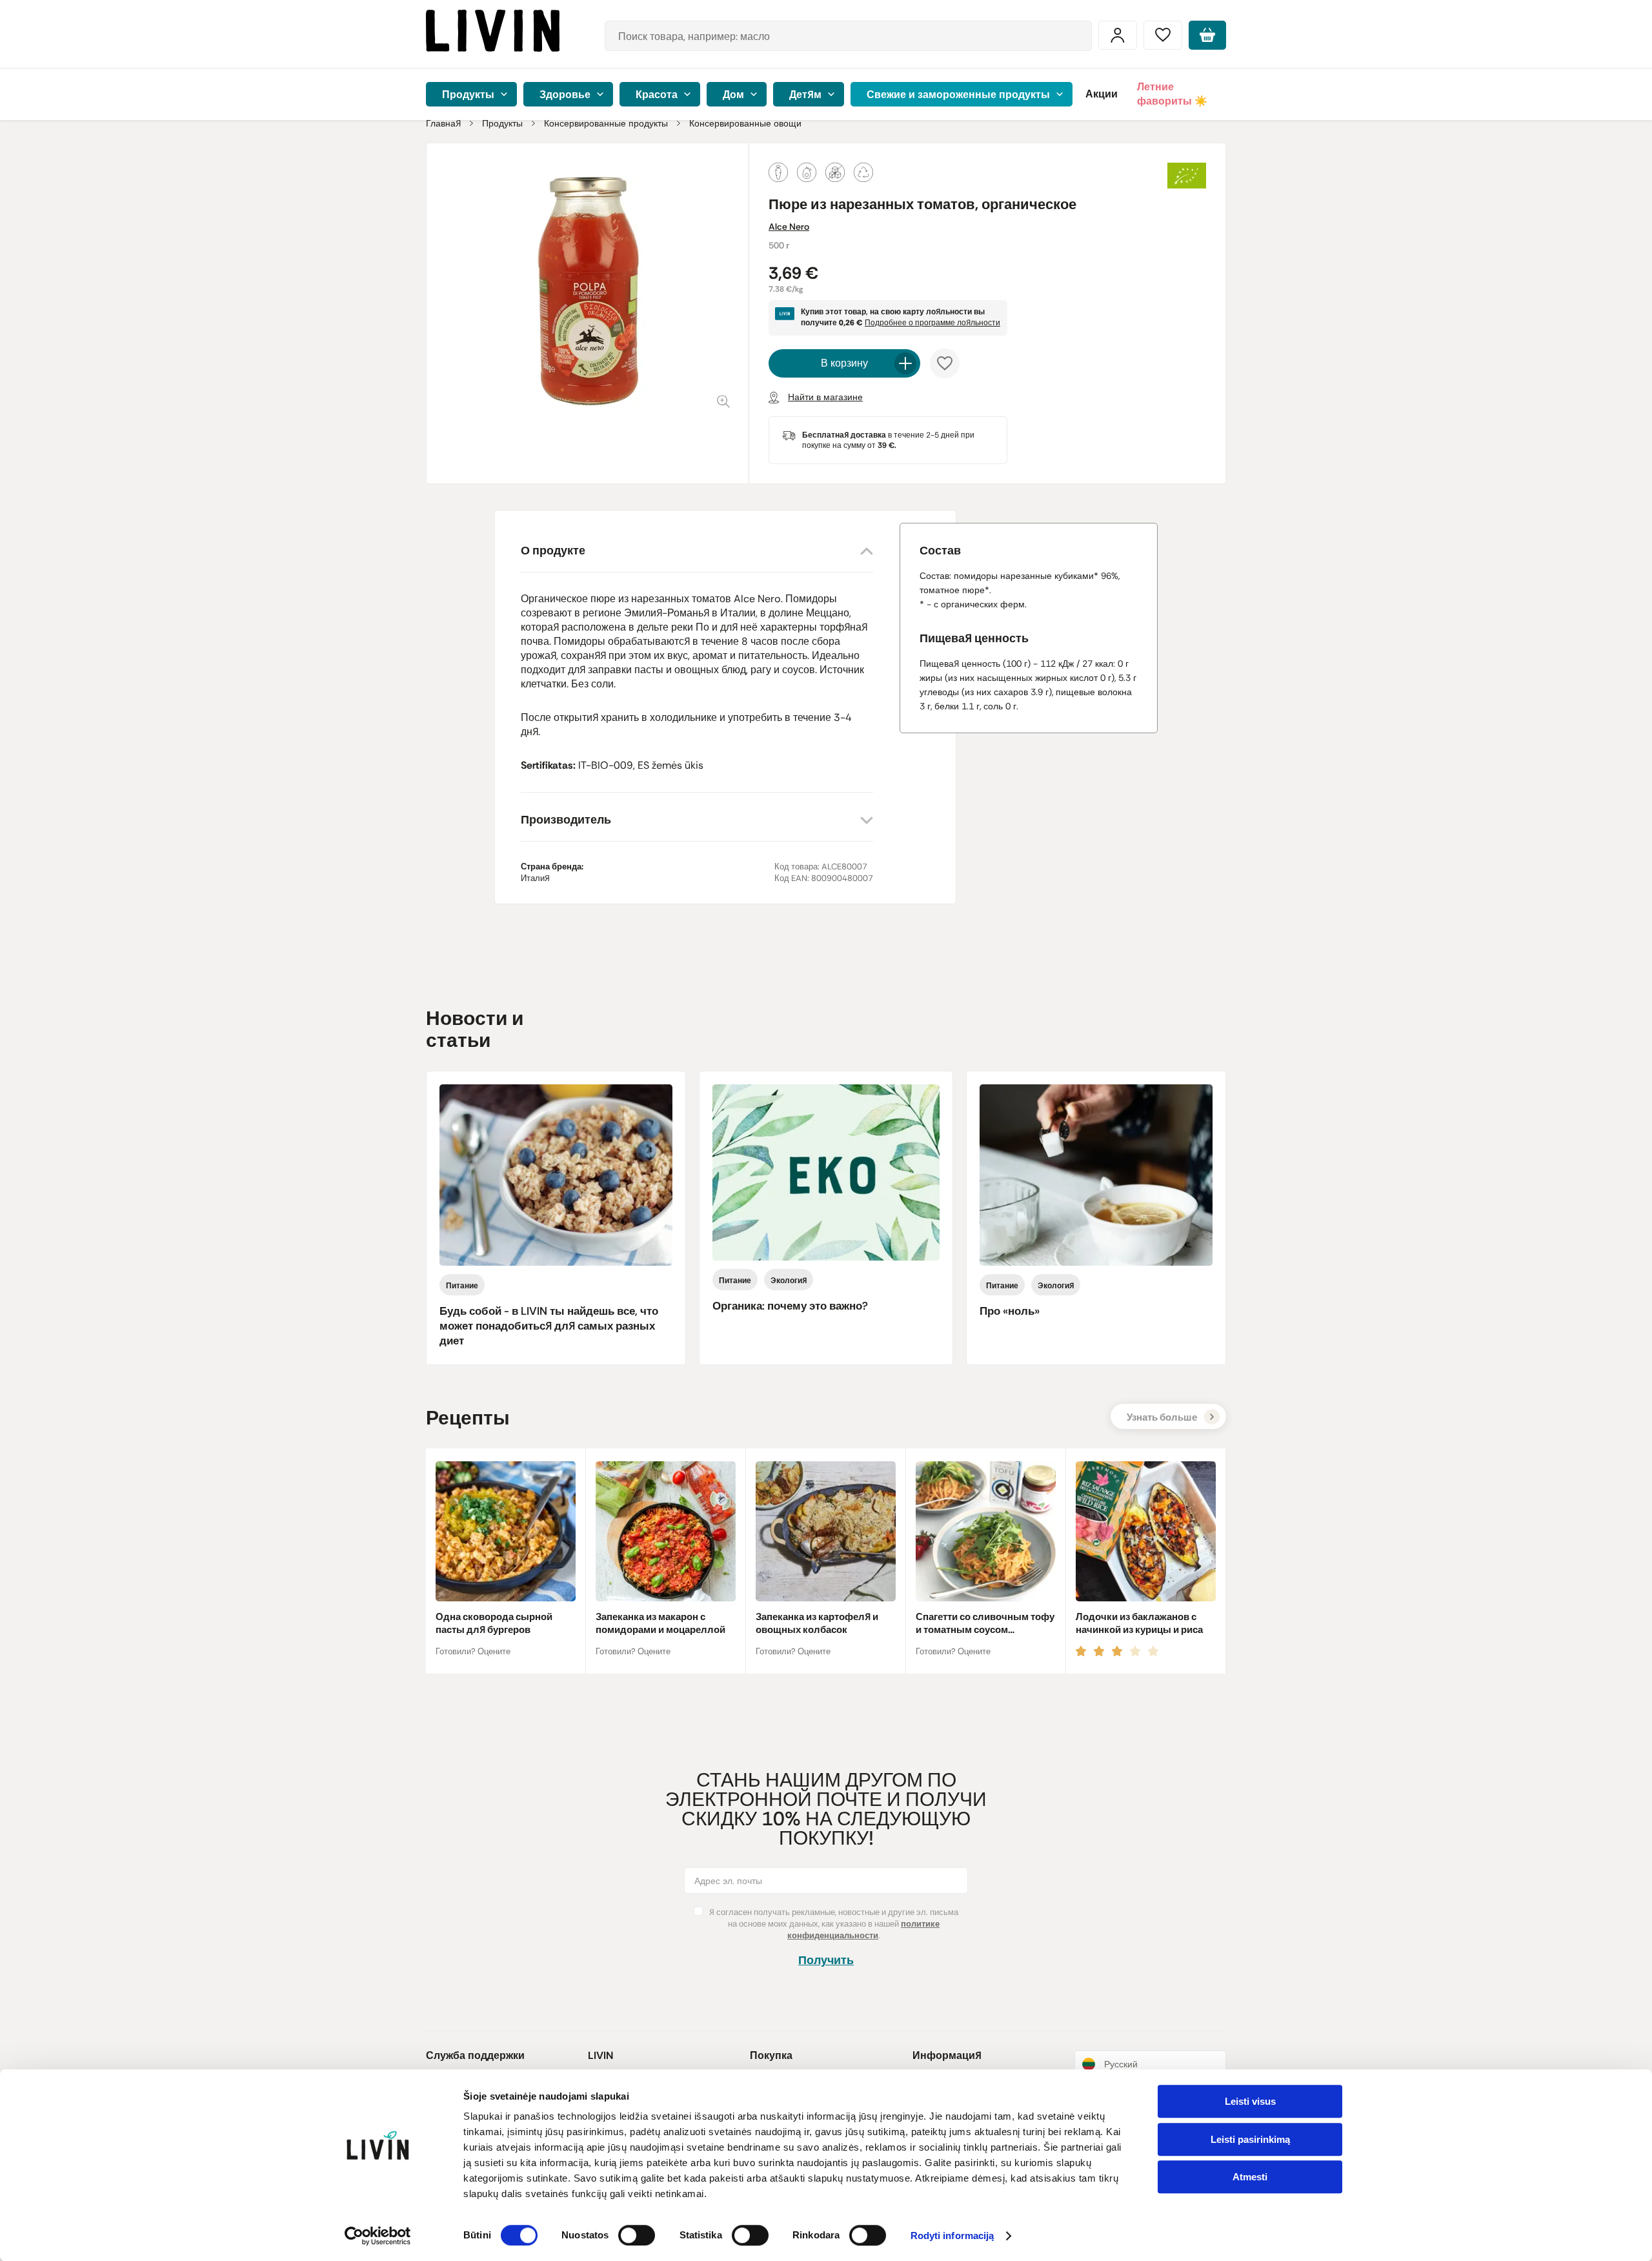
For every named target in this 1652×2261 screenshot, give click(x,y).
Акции (1102, 94)
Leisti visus (1250, 2101)
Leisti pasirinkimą (1250, 2139)
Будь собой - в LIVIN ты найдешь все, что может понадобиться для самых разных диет (549, 1326)
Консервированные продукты (606, 123)
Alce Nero (789, 227)
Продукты (502, 123)
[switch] (637, 2235)
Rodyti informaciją (952, 2236)
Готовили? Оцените (473, 1651)
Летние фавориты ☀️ (1172, 94)
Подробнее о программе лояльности (932, 323)
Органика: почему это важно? (790, 1306)
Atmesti (1250, 2177)
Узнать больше (1162, 1417)
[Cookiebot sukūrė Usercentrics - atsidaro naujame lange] (378, 2236)
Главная (443, 123)
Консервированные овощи (745, 123)
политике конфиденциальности (863, 1930)
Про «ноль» (1010, 1311)
